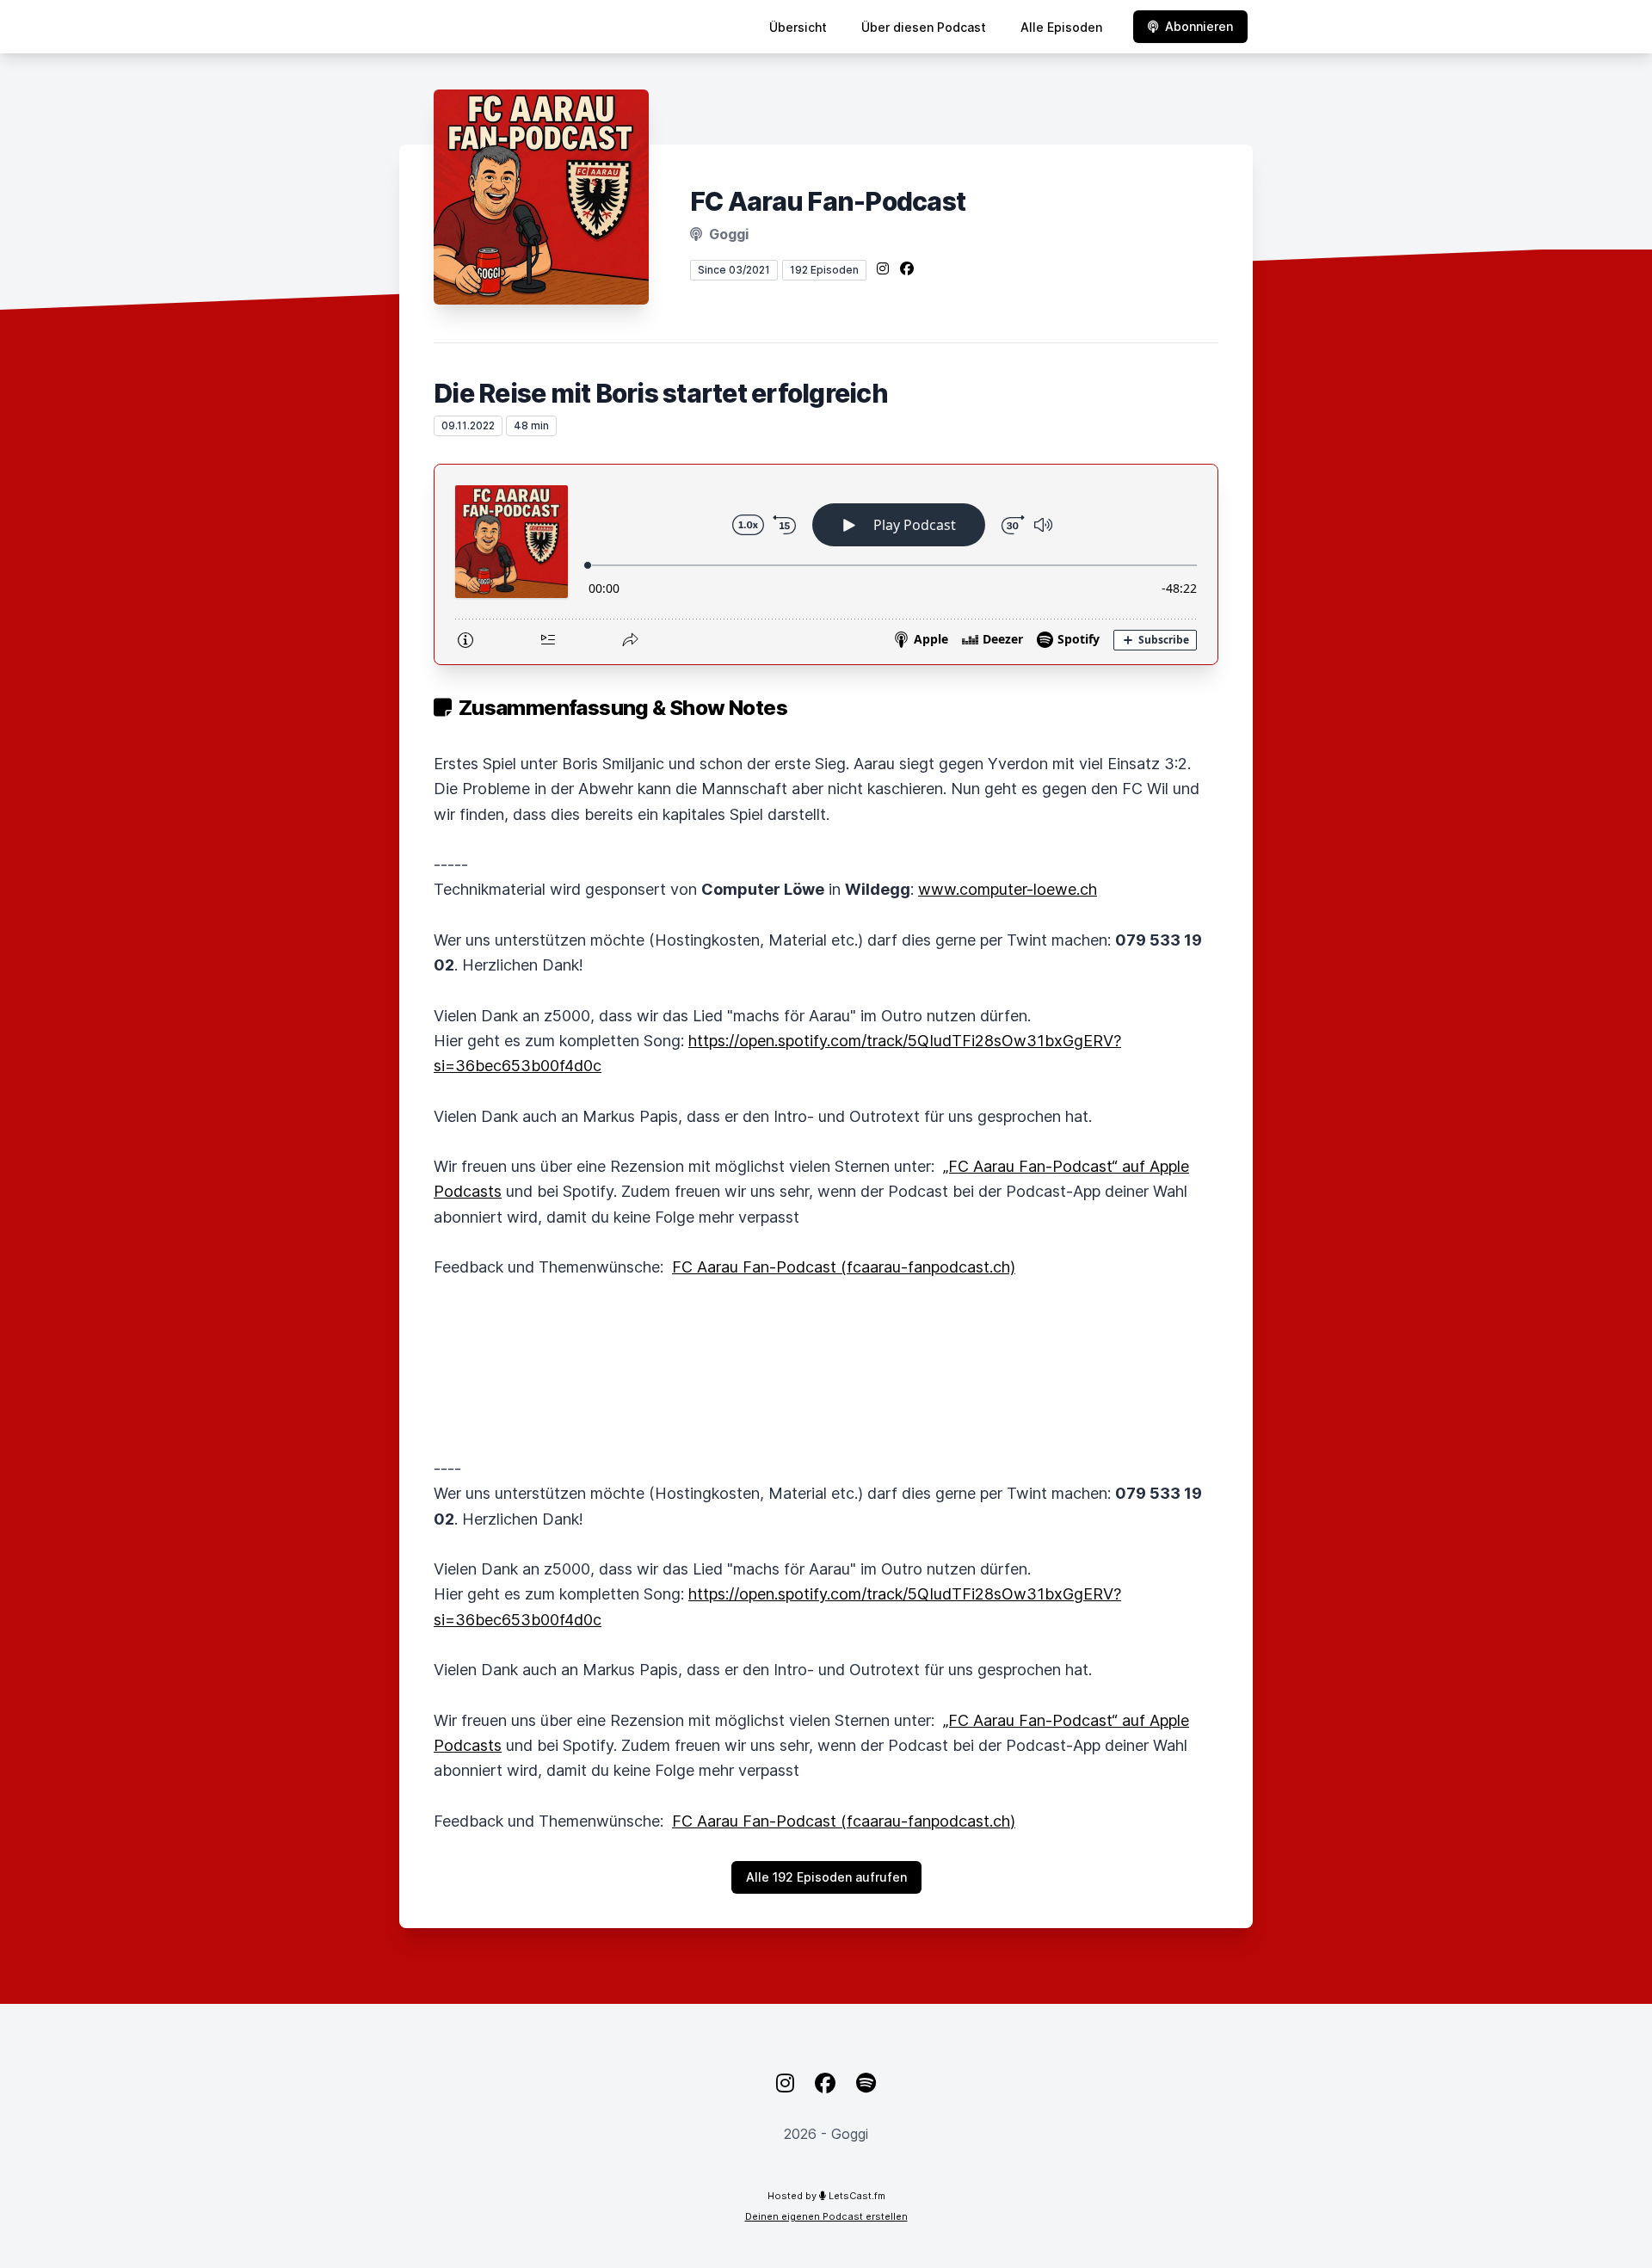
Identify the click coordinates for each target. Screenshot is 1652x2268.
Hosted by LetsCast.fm (826, 2196)
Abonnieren (1199, 26)
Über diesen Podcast (924, 27)
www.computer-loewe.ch (1008, 889)
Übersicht (798, 27)
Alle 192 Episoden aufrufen (826, 1877)
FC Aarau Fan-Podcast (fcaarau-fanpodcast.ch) (844, 1267)
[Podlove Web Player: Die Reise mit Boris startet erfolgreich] (826, 564)
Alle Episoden (1061, 27)
